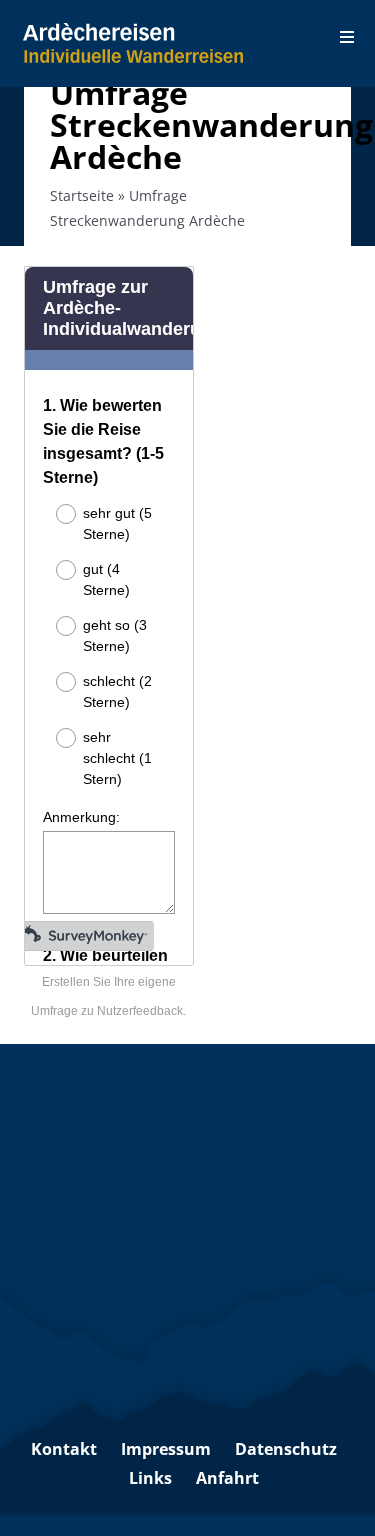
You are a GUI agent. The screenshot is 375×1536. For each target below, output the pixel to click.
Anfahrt (227, 1478)
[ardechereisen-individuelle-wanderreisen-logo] (133, 31)
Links (150, 1478)
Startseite (82, 195)
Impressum (166, 1449)
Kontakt (64, 1449)
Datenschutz (286, 1449)
